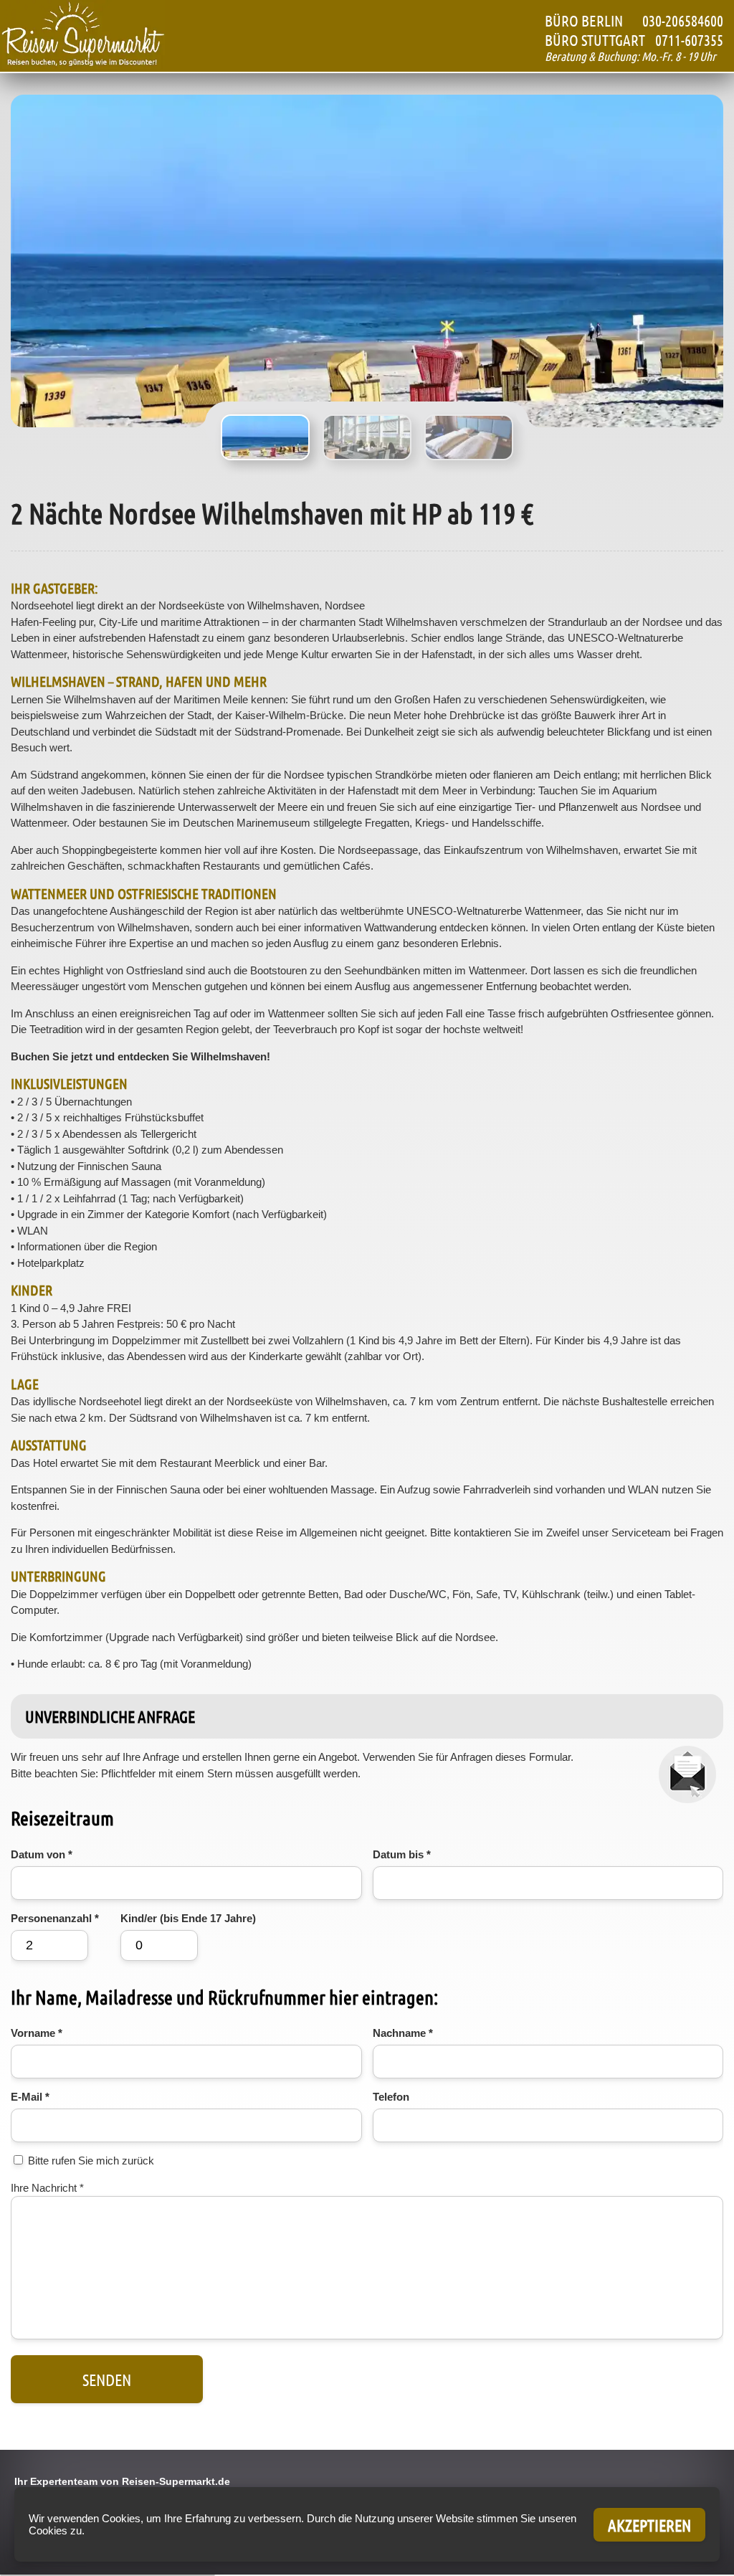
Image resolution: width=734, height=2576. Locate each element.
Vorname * (37, 2033)
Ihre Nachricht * (47, 2188)
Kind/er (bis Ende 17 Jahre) (188, 1918)
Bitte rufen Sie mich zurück (91, 2161)
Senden (107, 2379)
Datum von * (42, 1854)
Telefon (391, 2097)
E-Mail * (30, 2097)
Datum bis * (402, 1854)
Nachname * (403, 2033)
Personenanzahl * (55, 1918)
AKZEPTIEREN (649, 2525)
